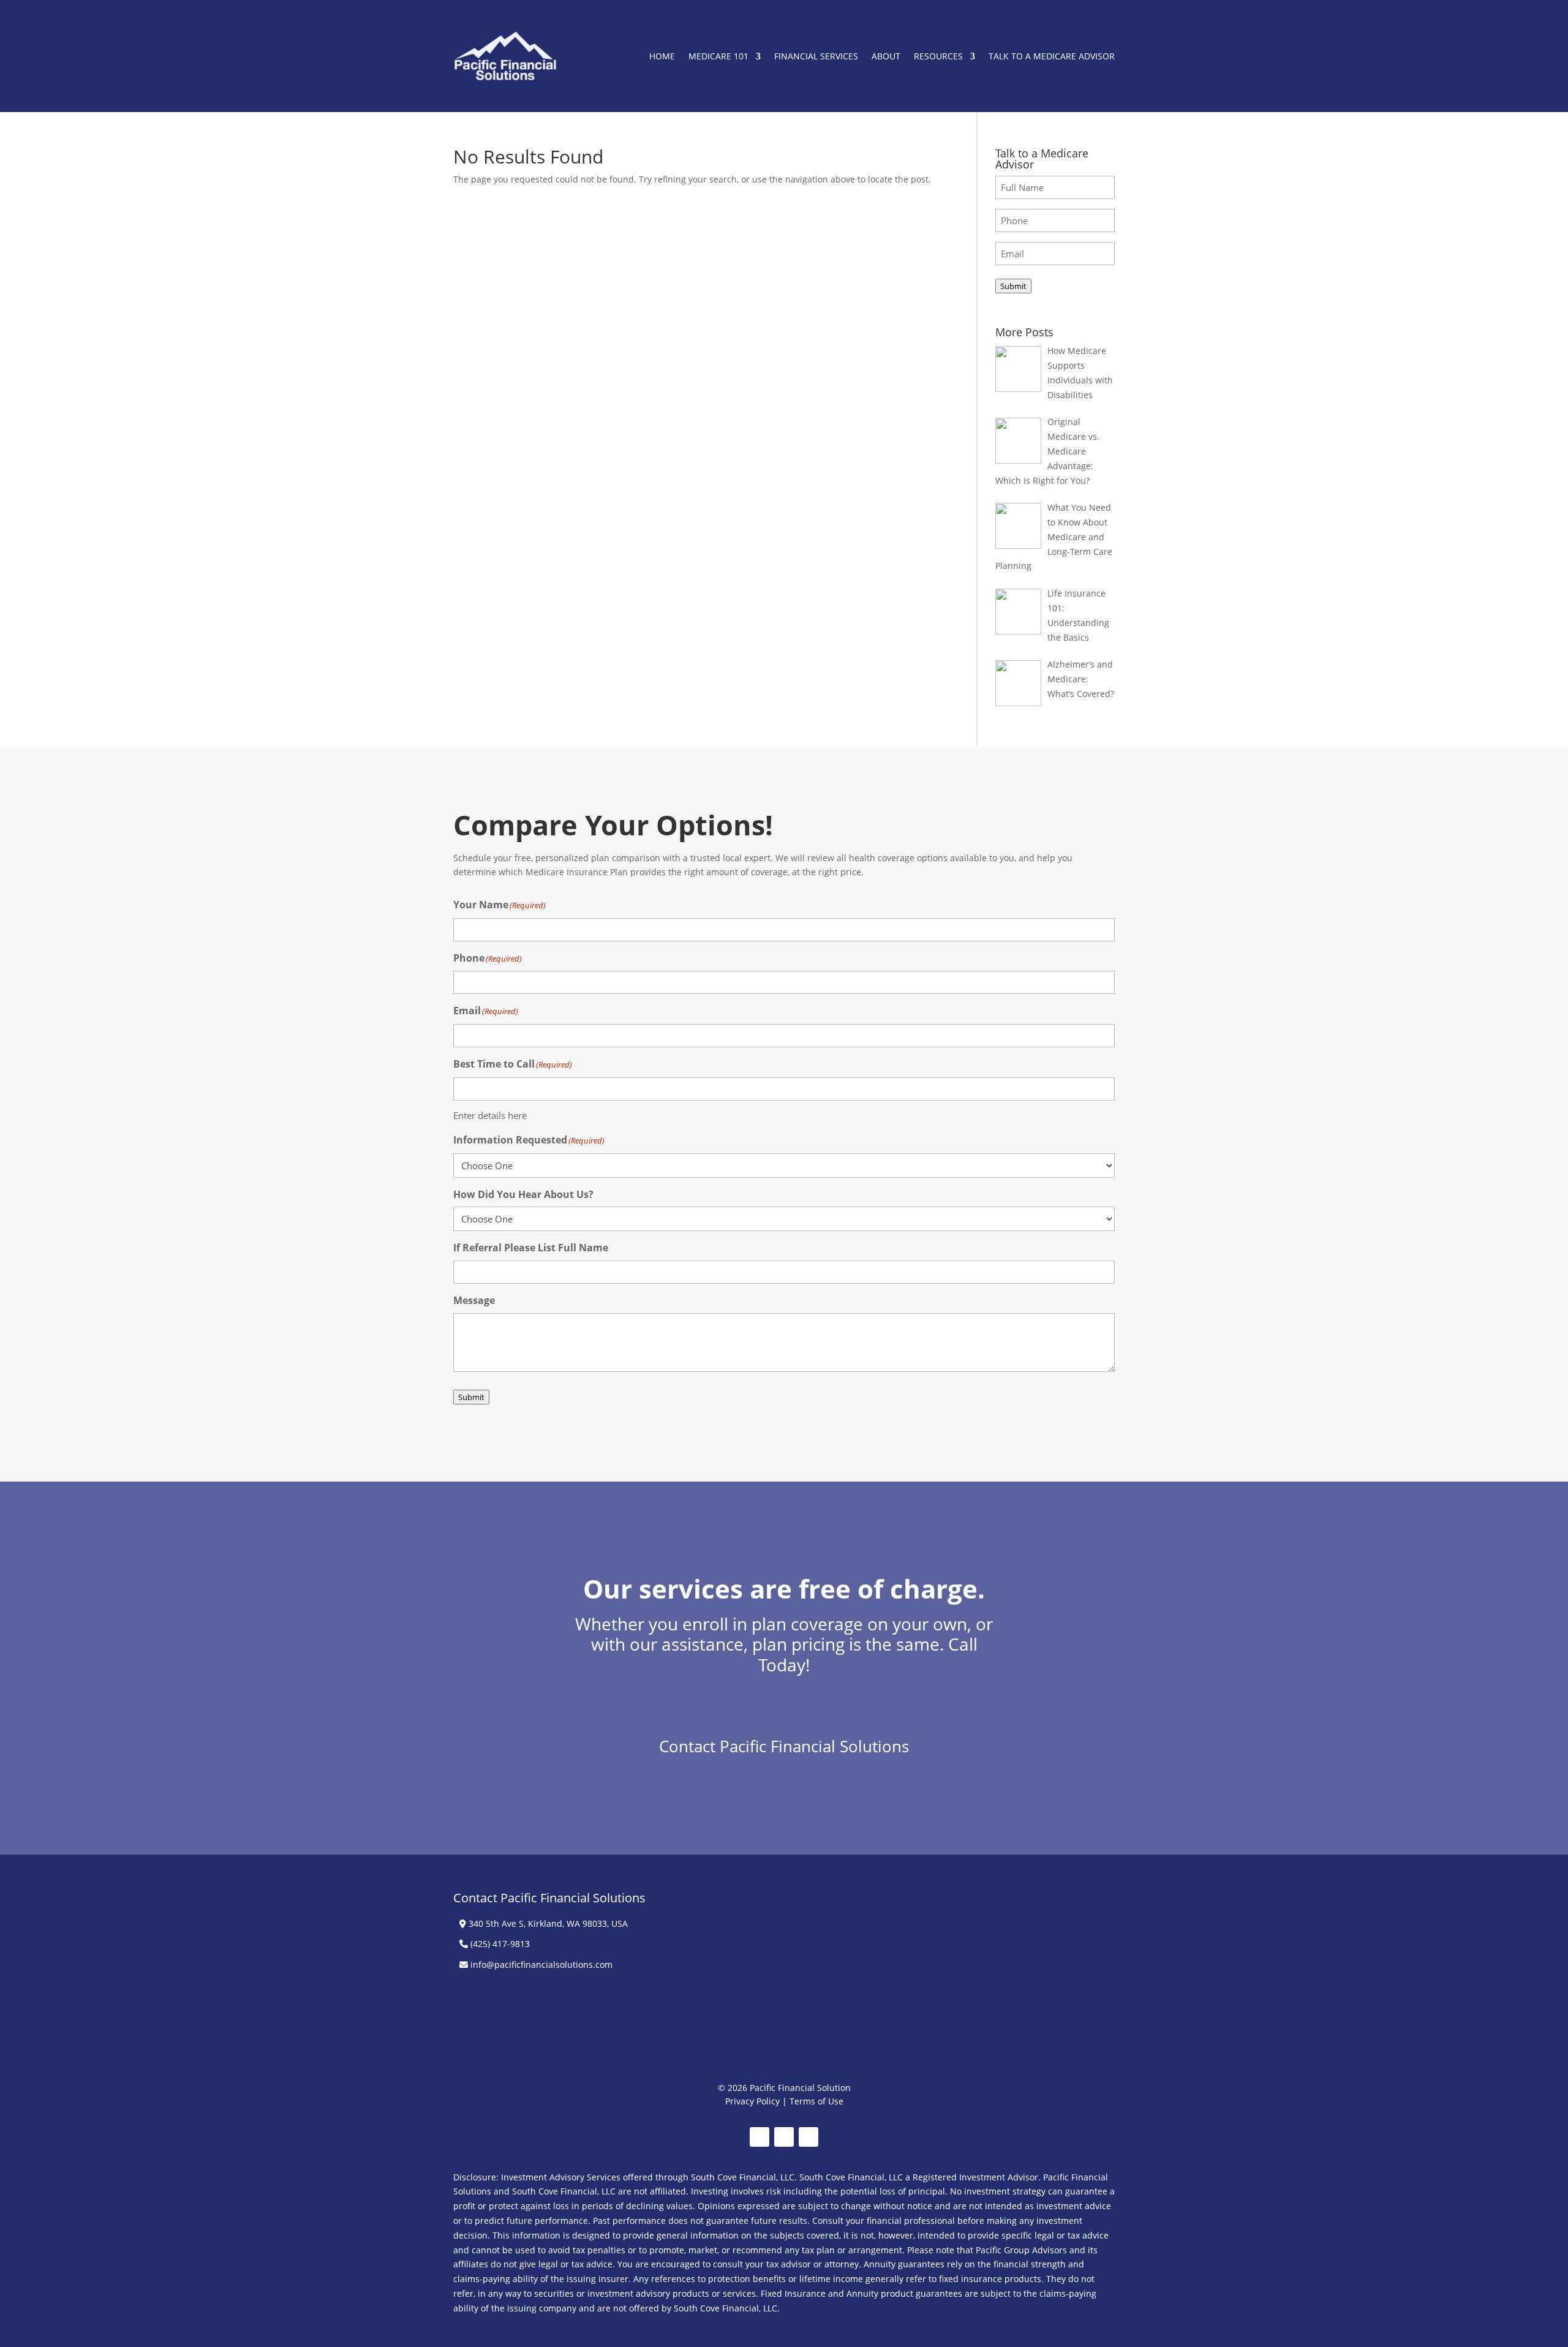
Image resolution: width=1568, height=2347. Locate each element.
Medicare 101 (718, 56)
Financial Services (816, 56)
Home (662, 56)
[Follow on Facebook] (759, 2137)
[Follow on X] (784, 2137)
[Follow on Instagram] (809, 2137)
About (886, 56)
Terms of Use (816, 2101)
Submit (1013, 286)
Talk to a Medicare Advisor (1052, 56)
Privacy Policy (752, 2101)
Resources (938, 56)
